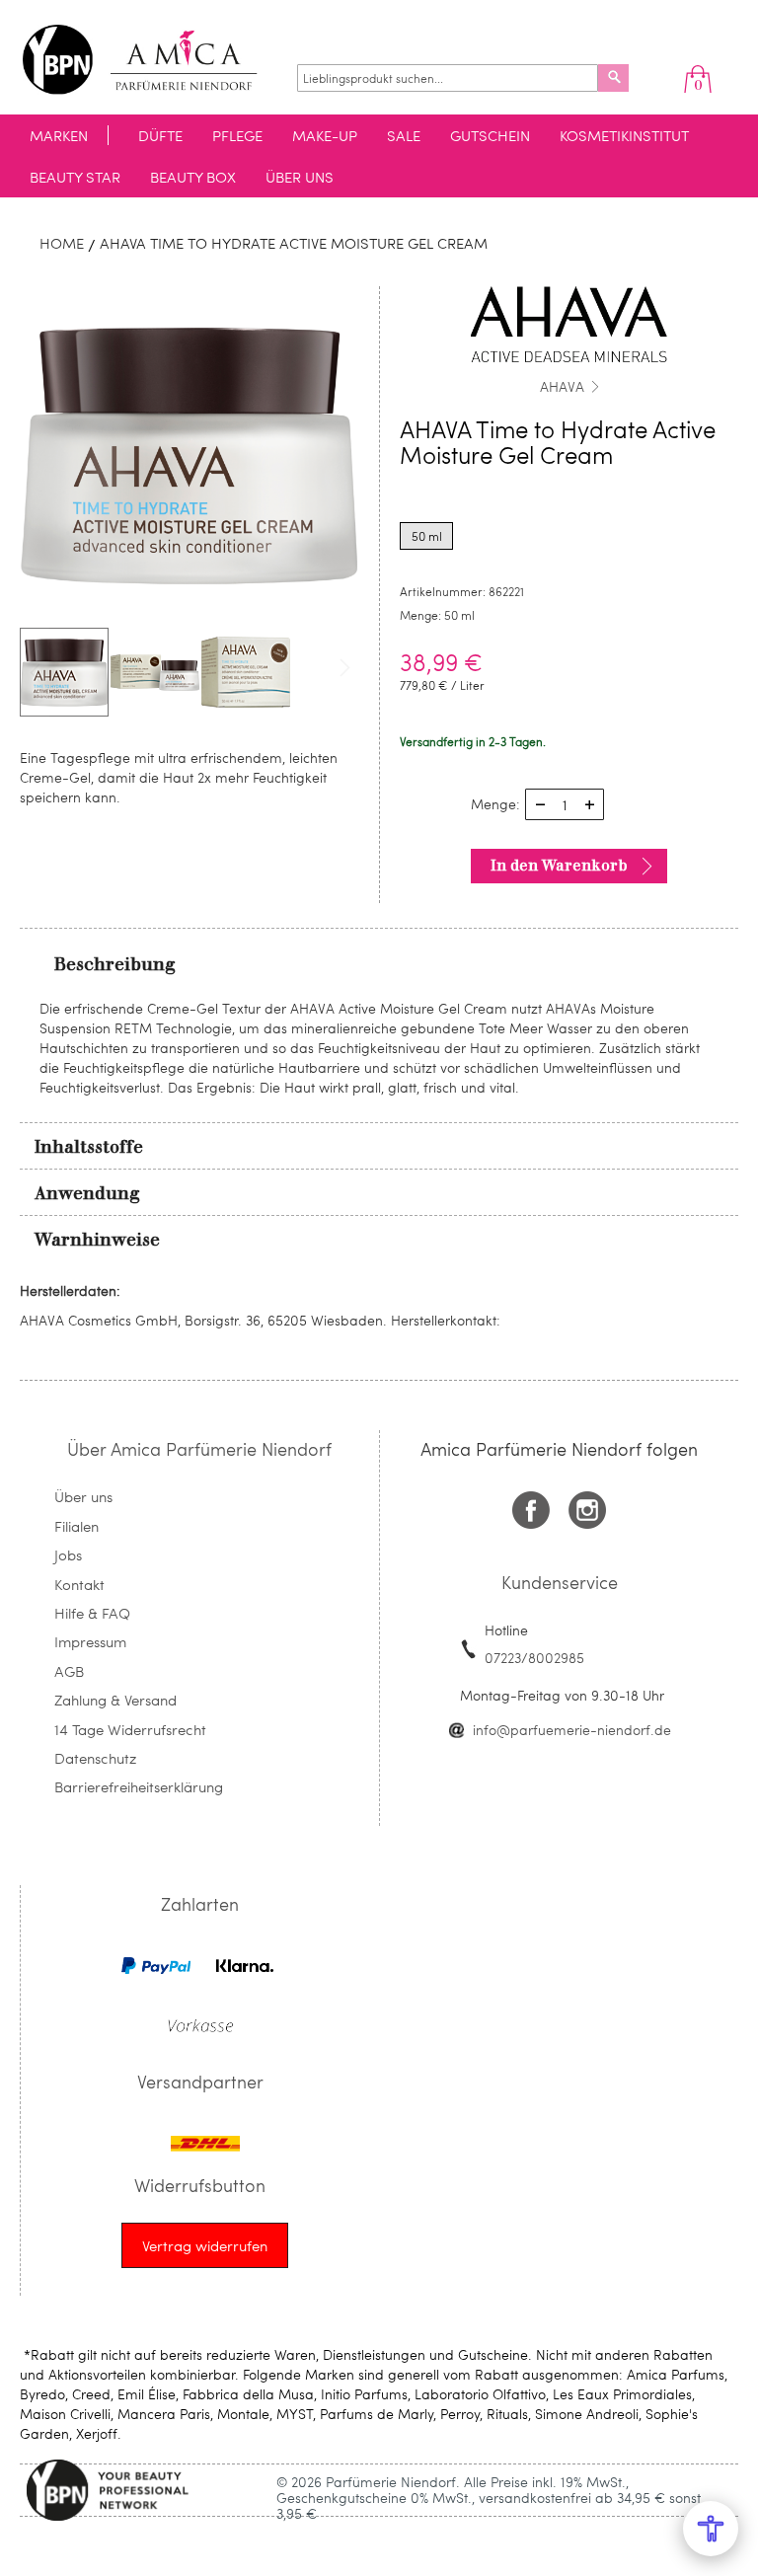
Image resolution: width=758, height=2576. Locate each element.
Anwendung (87, 1193)
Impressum (90, 1641)
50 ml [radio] (427, 536)
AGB (69, 1671)
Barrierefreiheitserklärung (139, 1786)
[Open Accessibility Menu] (711, 2529)
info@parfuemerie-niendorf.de (572, 1730)
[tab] (379, 963)
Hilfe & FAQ (92, 1613)
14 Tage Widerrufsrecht (130, 1729)
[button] (156, 672)
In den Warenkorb (559, 866)
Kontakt (79, 1584)
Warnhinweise (97, 1240)
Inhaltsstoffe (89, 1147)
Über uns (83, 1496)
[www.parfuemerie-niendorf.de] (154, 60)
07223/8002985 (534, 1658)
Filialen (76, 1526)
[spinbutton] (565, 804)
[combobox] (448, 78)
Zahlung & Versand (115, 1700)
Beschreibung (115, 964)
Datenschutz (95, 1758)
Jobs (68, 1554)
